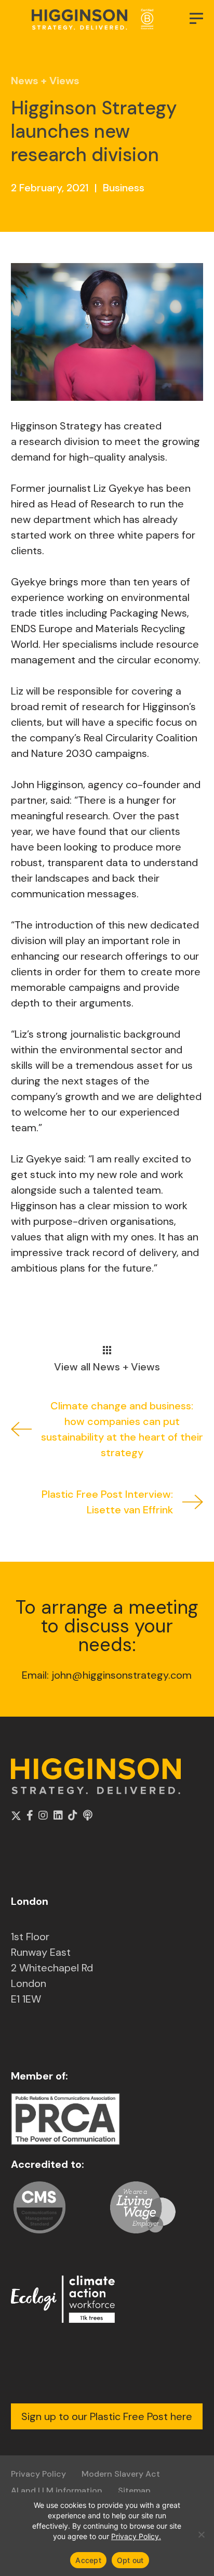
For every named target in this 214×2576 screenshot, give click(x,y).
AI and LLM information (57, 2490)
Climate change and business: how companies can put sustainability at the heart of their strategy (122, 1429)
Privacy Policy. (136, 2536)
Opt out (130, 2560)
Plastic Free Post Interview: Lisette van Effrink (107, 1502)
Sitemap (134, 2490)
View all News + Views (107, 1366)
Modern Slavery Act (121, 2474)
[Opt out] (201, 2534)
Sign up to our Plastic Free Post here (107, 2416)
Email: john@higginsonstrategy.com (107, 1675)
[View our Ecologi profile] (63, 2299)
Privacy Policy (38, 2474)
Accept (88, 2560)
